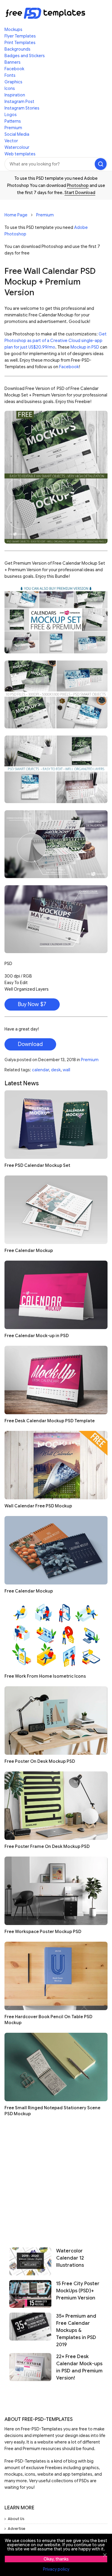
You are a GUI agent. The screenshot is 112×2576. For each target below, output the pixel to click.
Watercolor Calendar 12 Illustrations (70, 2258)
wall (66, 1070)
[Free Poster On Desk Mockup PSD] (56, 1721)
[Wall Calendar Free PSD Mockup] (56, 1465)
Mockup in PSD (85, 347)
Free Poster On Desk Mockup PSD (40, 1761)
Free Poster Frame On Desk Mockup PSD (47, 1846)
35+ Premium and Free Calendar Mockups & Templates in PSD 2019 (76, 2330)
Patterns (13, 121)
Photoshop (78, 185)
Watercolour (17, 147)
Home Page (16, 215)
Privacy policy (56, 2569)
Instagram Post (19, 102)
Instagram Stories (22, 108)
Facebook (14, 69)
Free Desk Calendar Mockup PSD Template (50, 1421)
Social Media (17, 134)
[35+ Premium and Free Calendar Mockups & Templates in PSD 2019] (30, 2330)
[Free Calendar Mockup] (56, 1210)
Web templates (20, 154)
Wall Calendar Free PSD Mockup (38, 1506)
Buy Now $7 (32, 1004)
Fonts (10, 75)
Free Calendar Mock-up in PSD (37, 1336)
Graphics (13, 82)
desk (56, 1070)
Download (30, 1044)
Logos (11, 115)
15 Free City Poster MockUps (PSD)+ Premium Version (78, 2291)
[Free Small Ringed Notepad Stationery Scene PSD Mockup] (56, 2067)
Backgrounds (17, 49)
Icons (10, 88)
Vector (11, 141)
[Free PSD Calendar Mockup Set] (56, 1125)
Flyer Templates (20, 36)
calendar (40, 1070)
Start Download (80, 193)
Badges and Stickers (25, 56)
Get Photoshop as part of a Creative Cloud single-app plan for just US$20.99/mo (56, 341)
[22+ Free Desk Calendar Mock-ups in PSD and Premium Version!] (30, 2367)
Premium (13, 128)
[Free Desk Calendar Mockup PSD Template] (56, 1380)
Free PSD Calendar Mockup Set (37, 1165)
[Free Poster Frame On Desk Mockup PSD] (56, 1806)
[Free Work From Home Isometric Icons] (56, 1635)
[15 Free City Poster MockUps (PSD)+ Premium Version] (30, 2294)
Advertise (17, 2529)
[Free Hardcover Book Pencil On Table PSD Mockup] (56, 1976)
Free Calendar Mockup (29, 1250)
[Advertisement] (56, 2180)
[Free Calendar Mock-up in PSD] (56, 1295)
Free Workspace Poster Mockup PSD (43, 1932)
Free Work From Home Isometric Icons (45, 1676)
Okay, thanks (56, 2559)
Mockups (13, 29)
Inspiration (15, 95)
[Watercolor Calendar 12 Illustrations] (30, 2261)
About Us (16, 2519)
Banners (13, 62)
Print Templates (20, 43)
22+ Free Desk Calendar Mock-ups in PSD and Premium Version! (79, 2367)
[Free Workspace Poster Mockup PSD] (56, 1891)
